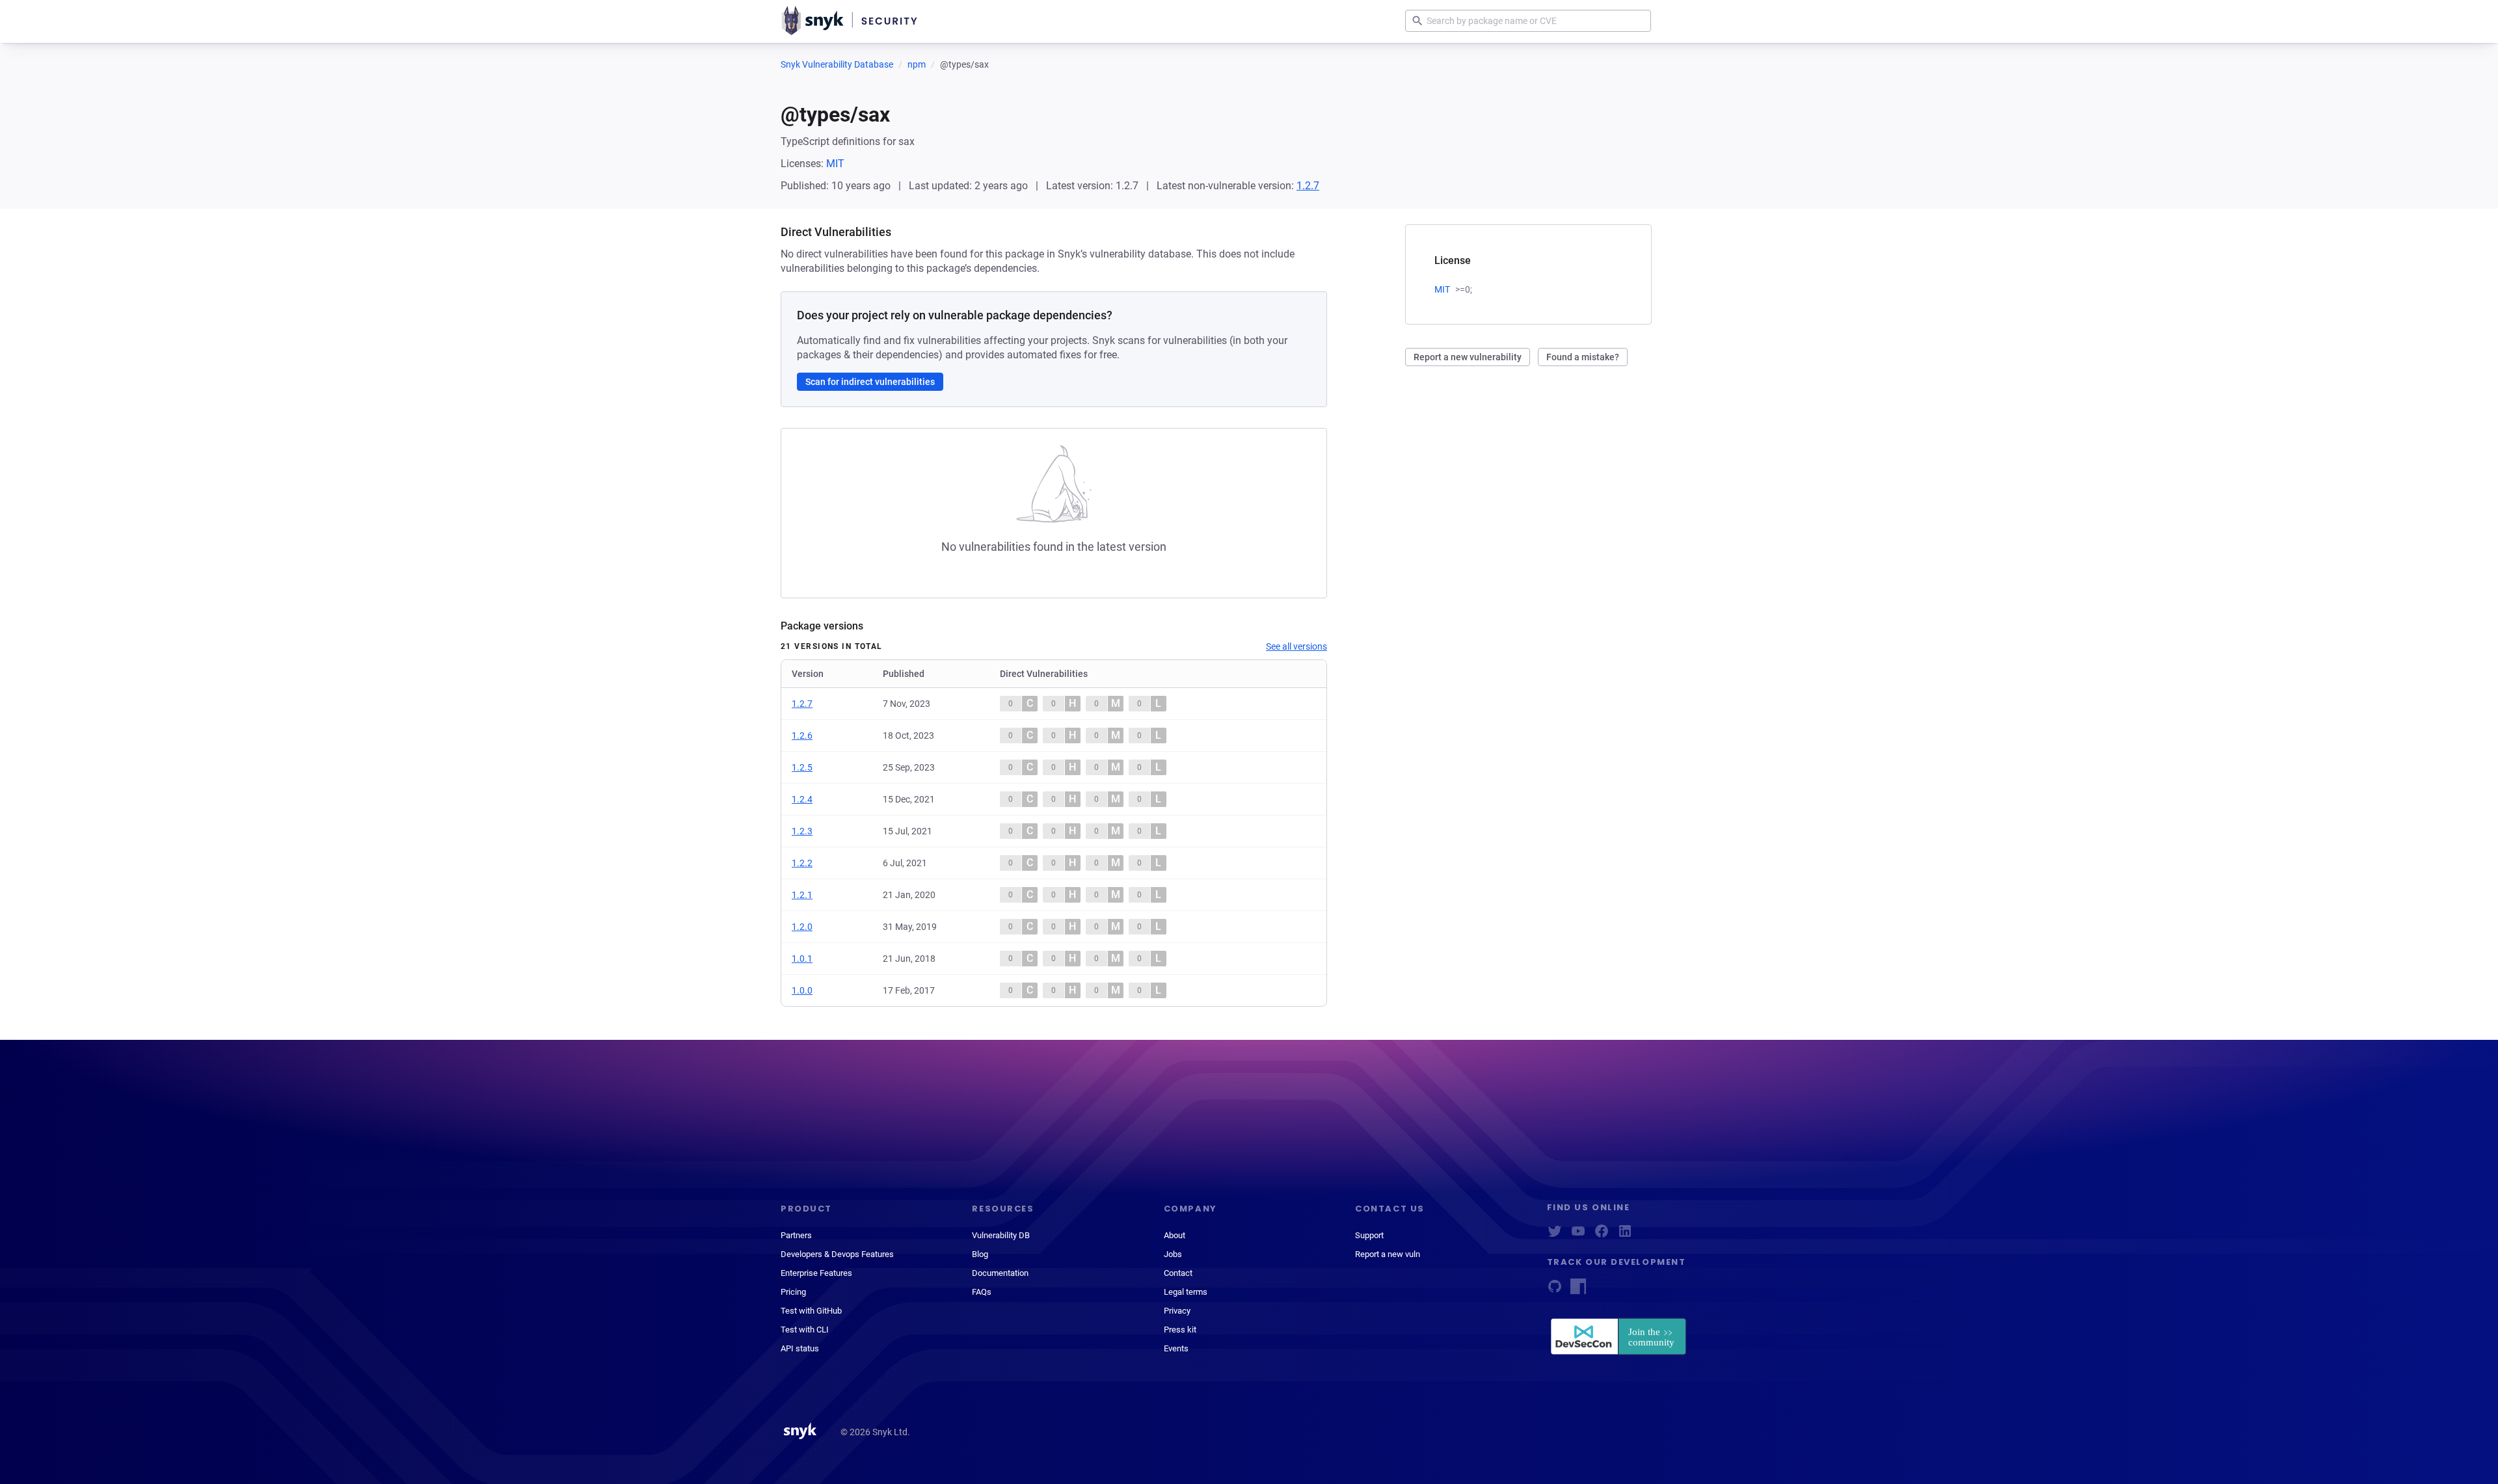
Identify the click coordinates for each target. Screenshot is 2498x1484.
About (1175, 1235)
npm (917, 64)
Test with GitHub (811, 1311)
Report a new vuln (1388, 1254)
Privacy (1177, 1311)
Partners (796, 1235)
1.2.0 (802, 927)
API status (800, 1348)
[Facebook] (1602, 1235)
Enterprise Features (816, 1273)
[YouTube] (1578, 1235)
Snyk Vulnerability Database (837, 64)
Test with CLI (805, 1330)
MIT (835, 164)
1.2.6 (802, 735)
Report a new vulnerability (1468, 357)
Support (1369, 1235)
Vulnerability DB (1001, 1235)
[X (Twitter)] (1555, 1235)
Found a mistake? (1583, 357)
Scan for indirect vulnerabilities (870, 382)
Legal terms (1186, 1292)
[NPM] (1578, 1291)
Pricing (793, 1292)
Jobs (1173, 1254)
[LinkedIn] (1625, 1235)
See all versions (1296, 646)
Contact (1178, 1273)
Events (1176, 1348)
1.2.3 (802, 831)
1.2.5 (802, 767)
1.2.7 (1308, 186)
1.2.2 (802, 863)
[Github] (1555, 1291)
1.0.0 (802, 990)
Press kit (1180, 1330)
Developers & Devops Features (837, 1254)
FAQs (982, 1292)
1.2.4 (802, 799)
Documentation (1000, 1273)
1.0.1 (802, 959)
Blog (980, 1254)
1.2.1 (802, 895)
